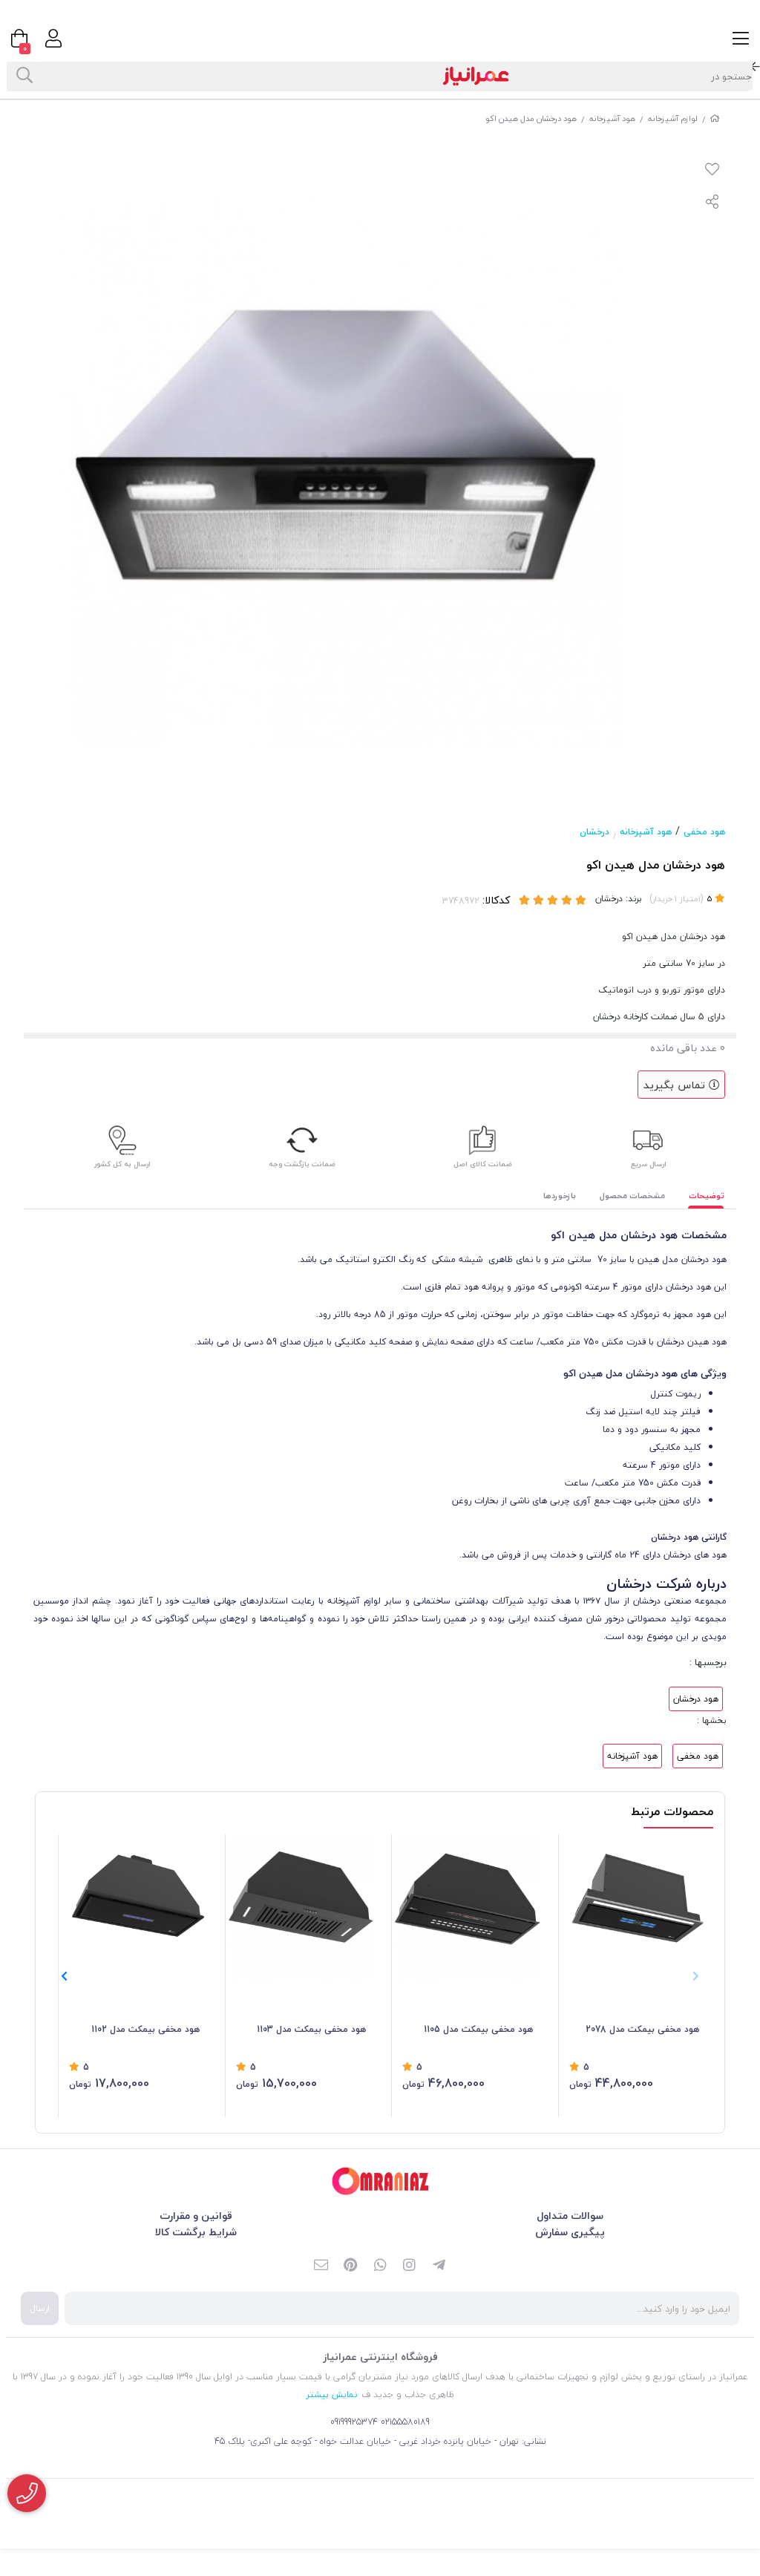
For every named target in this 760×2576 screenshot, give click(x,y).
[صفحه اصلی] (715, 118)
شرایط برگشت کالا (196, 2232)
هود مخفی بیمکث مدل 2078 (642, 2029)
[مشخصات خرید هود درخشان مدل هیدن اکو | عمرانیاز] (380, 2181)
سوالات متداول (570, 2216)
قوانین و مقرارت (196, 2216)
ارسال (40, 2308)
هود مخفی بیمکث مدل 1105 (478, 2029)
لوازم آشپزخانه (673, 118)
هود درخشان (696, 1699)
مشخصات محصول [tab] (632, 1196)
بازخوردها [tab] (560, 1196)
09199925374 (354, 2422)
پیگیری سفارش (570, 2232)
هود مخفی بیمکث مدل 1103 (311, 2029)
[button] (64, 1976)
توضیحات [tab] (707, 1196)
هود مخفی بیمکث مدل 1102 (145, 2029)
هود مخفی (704, 832)
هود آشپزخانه (612, 118)
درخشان (594, 832)
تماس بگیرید (676, 1085)
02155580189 (405, 2422)
